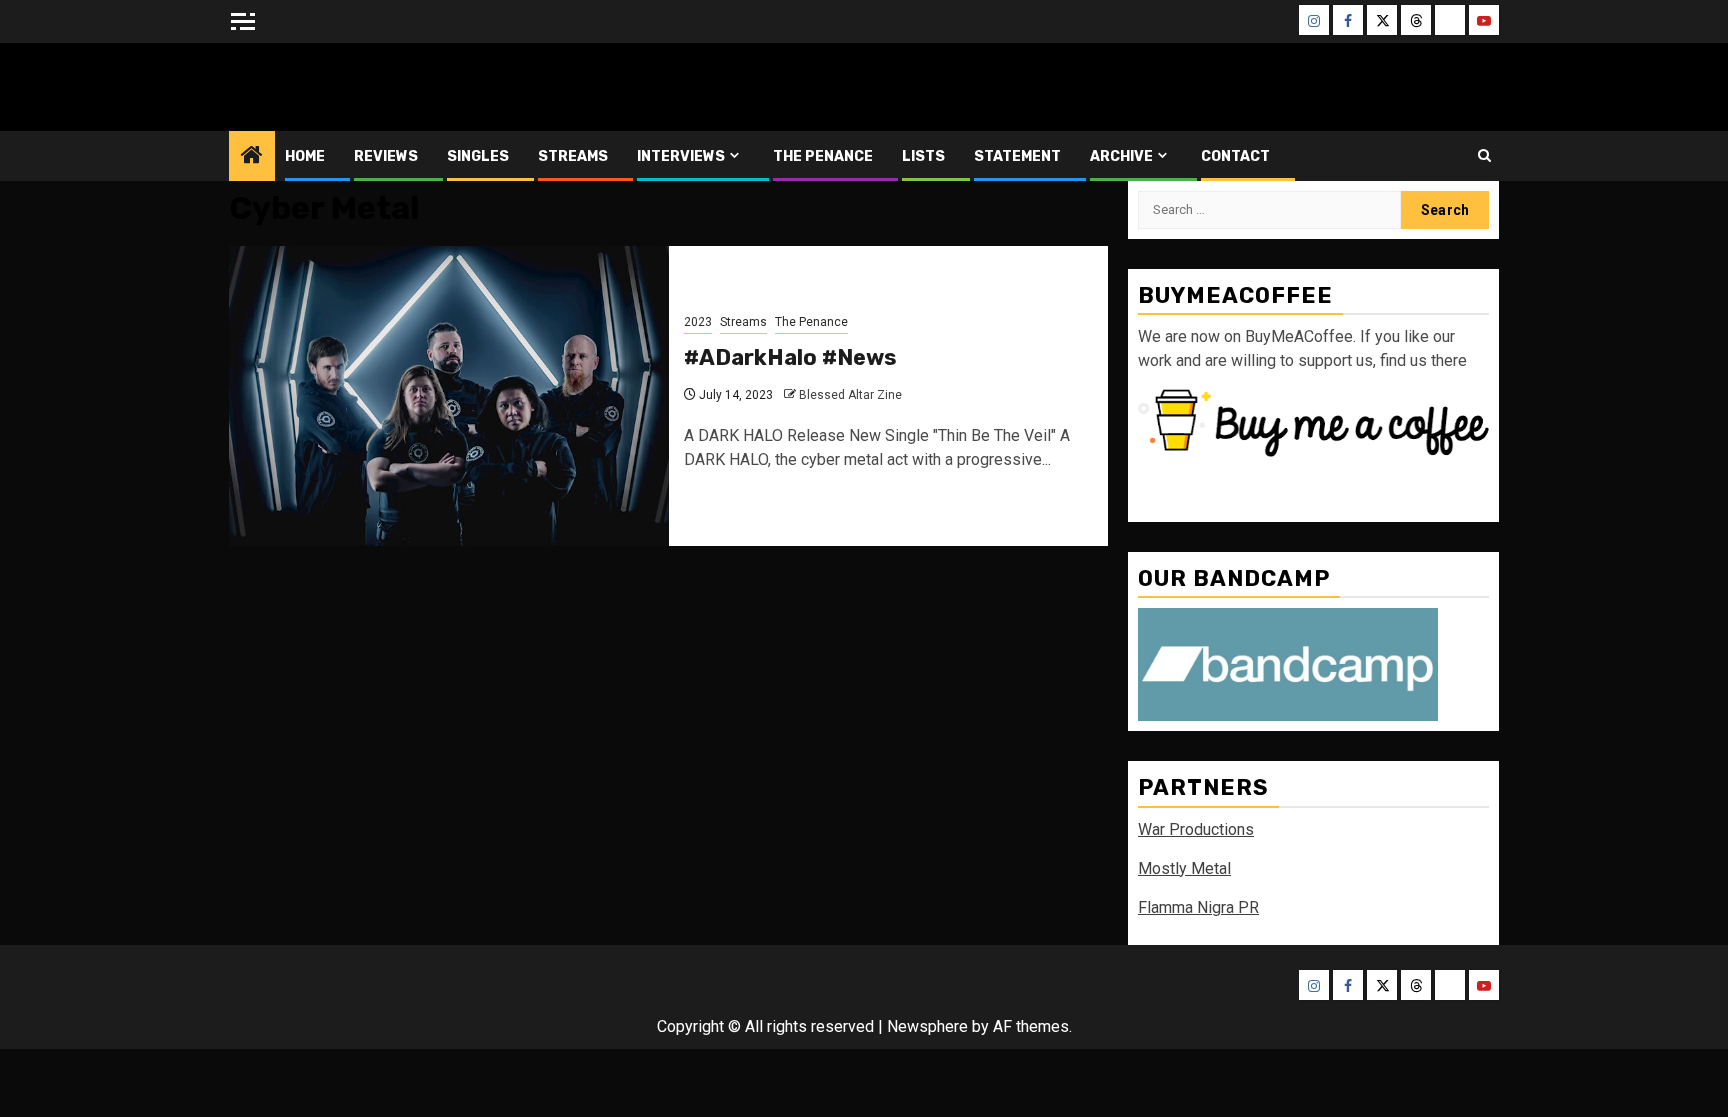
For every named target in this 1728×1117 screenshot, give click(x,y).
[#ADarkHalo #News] (449, 396)
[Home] (252, 157)
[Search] (1484, 155)
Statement (1017, 156)
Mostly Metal (1184, 868)
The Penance (823, 156)
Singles (478, 156)
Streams (573, 156)
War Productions (1196, 829)
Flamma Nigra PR (1198, 907)
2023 (698, 322)
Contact (1235, 156)
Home (305, 156)
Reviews (386, 156)
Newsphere (927, 1026)
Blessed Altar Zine (361, 86)
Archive (1121, 156)
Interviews (681, 156)
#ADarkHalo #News (790, 357)
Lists (923, 156)
